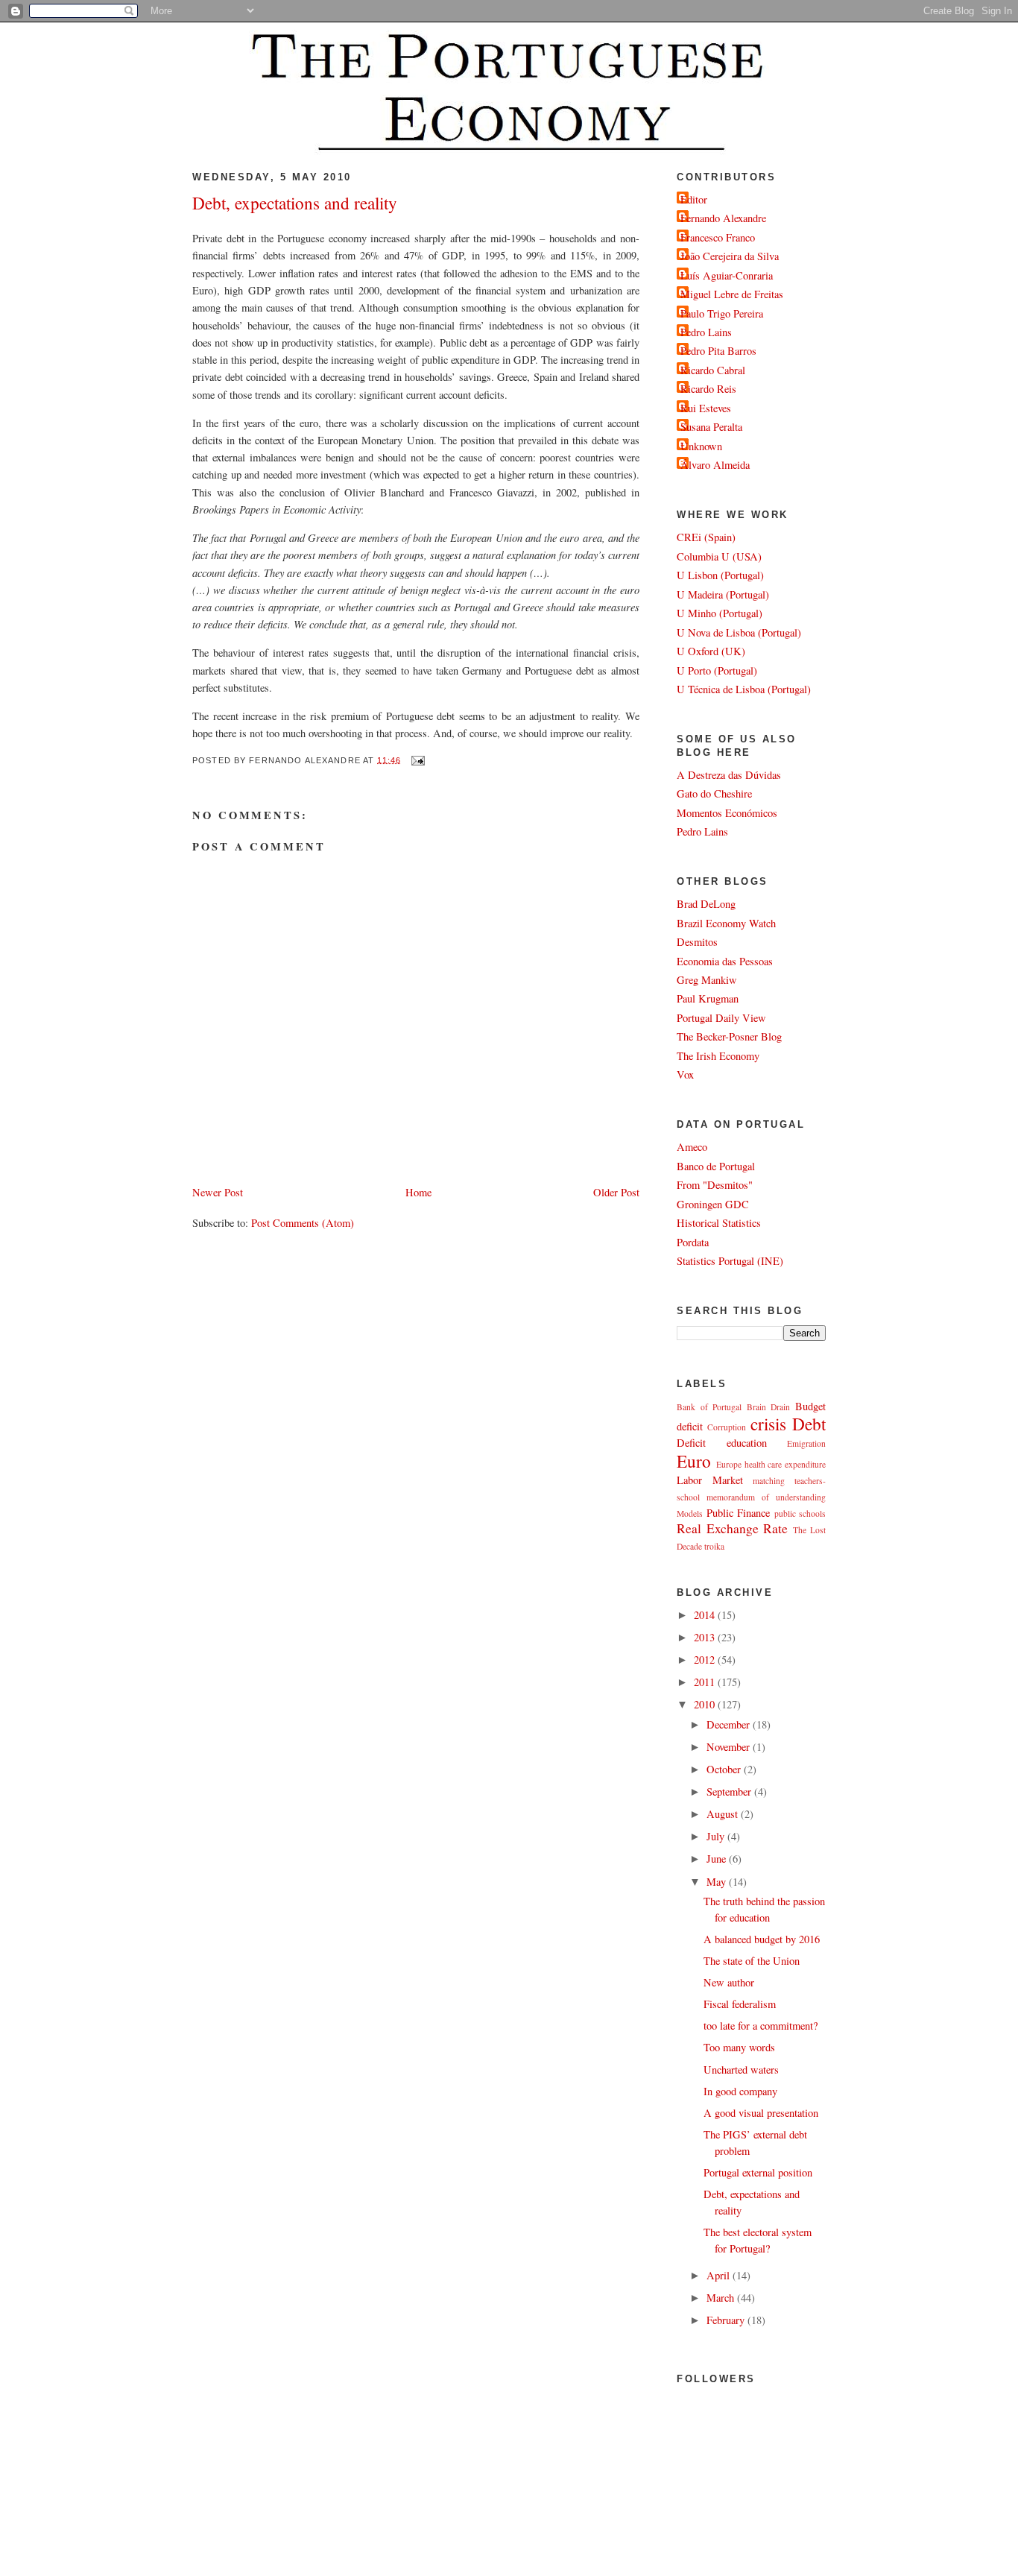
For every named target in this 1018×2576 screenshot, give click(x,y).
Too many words (739, 2047)
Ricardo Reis (708, 389)
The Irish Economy (718, 1056)
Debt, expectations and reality (295, 203)
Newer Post (218, 1192)
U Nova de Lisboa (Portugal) (739, 632)
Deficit (691, 1443)
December (730, 1724)
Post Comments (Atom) (303, 1223)
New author (729, 1982)
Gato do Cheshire (714, 793)
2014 (706, 1615)
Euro (694, 1461)
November (730, 1747)
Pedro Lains (706, 332)
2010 (706, 1704)
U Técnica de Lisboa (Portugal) (744, 689)
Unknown (701, 446)
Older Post (616, 1192)
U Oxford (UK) (711, 651)
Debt (809, 1424)
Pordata (693, 1242)
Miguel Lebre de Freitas (732, 294)
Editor (694, 199)
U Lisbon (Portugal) (720, 575)
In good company (740, 2091)
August (724, 1814)
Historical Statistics (719, 1223)
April (720, 2275)
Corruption (727, 1427)
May (718, 1882)
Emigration (806, 1443)
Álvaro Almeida (715, 465)
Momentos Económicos (727, 813)
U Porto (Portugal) (717, 670)
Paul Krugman (708, 998)
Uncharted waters (741, 2070)
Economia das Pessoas (725, 961)
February (727, 2320)
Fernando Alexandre (723, 218)
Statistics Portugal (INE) (730, 1261)
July (717, 1836)
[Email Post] (416, 760)
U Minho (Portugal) (720, 613)
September (730, 1791)
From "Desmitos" (715, 1185)
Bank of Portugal (709, 1407)
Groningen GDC (713, 1204)
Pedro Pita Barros (718, 351)
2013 (706, 1637)
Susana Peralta (711, 427)
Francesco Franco (718, 237)
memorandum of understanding (766, 1497)
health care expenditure (785, 1464)
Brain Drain (769, 1407)
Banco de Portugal (716, 1166)
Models (690, 1513)
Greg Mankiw (707, 980)
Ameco (692, 1147)
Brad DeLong (706, 904)
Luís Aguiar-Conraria (727, 275)
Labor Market (710, 1480)
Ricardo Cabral (713, 370)
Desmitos (697, 942)
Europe (729, 1464)
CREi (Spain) (706, 537)
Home (418, 1192)
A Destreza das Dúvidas (729, 775)
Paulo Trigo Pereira (722, 313)
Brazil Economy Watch (726, 923)
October (725, 1769)
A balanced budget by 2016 (762, 1939)
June (718, 1859)
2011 (706, 1682)
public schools (800, 1513)
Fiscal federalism (740, 2004)
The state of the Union (752, 1961)
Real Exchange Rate (732, 1528)
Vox (685, 1074)
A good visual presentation (761, 2113)
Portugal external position (758, 2172)
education (747, 1443)
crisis (768, 1424)
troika (714, 1546)
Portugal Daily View (721, 1018)
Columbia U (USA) (719, 556)
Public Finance (739, 1513)
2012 (706, 1660)
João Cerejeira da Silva (730, 256)
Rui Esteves (706, 408)
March (722, 2298)
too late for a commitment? (761, 2026)
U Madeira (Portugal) (723, 594)
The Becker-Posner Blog (729, 1036)
